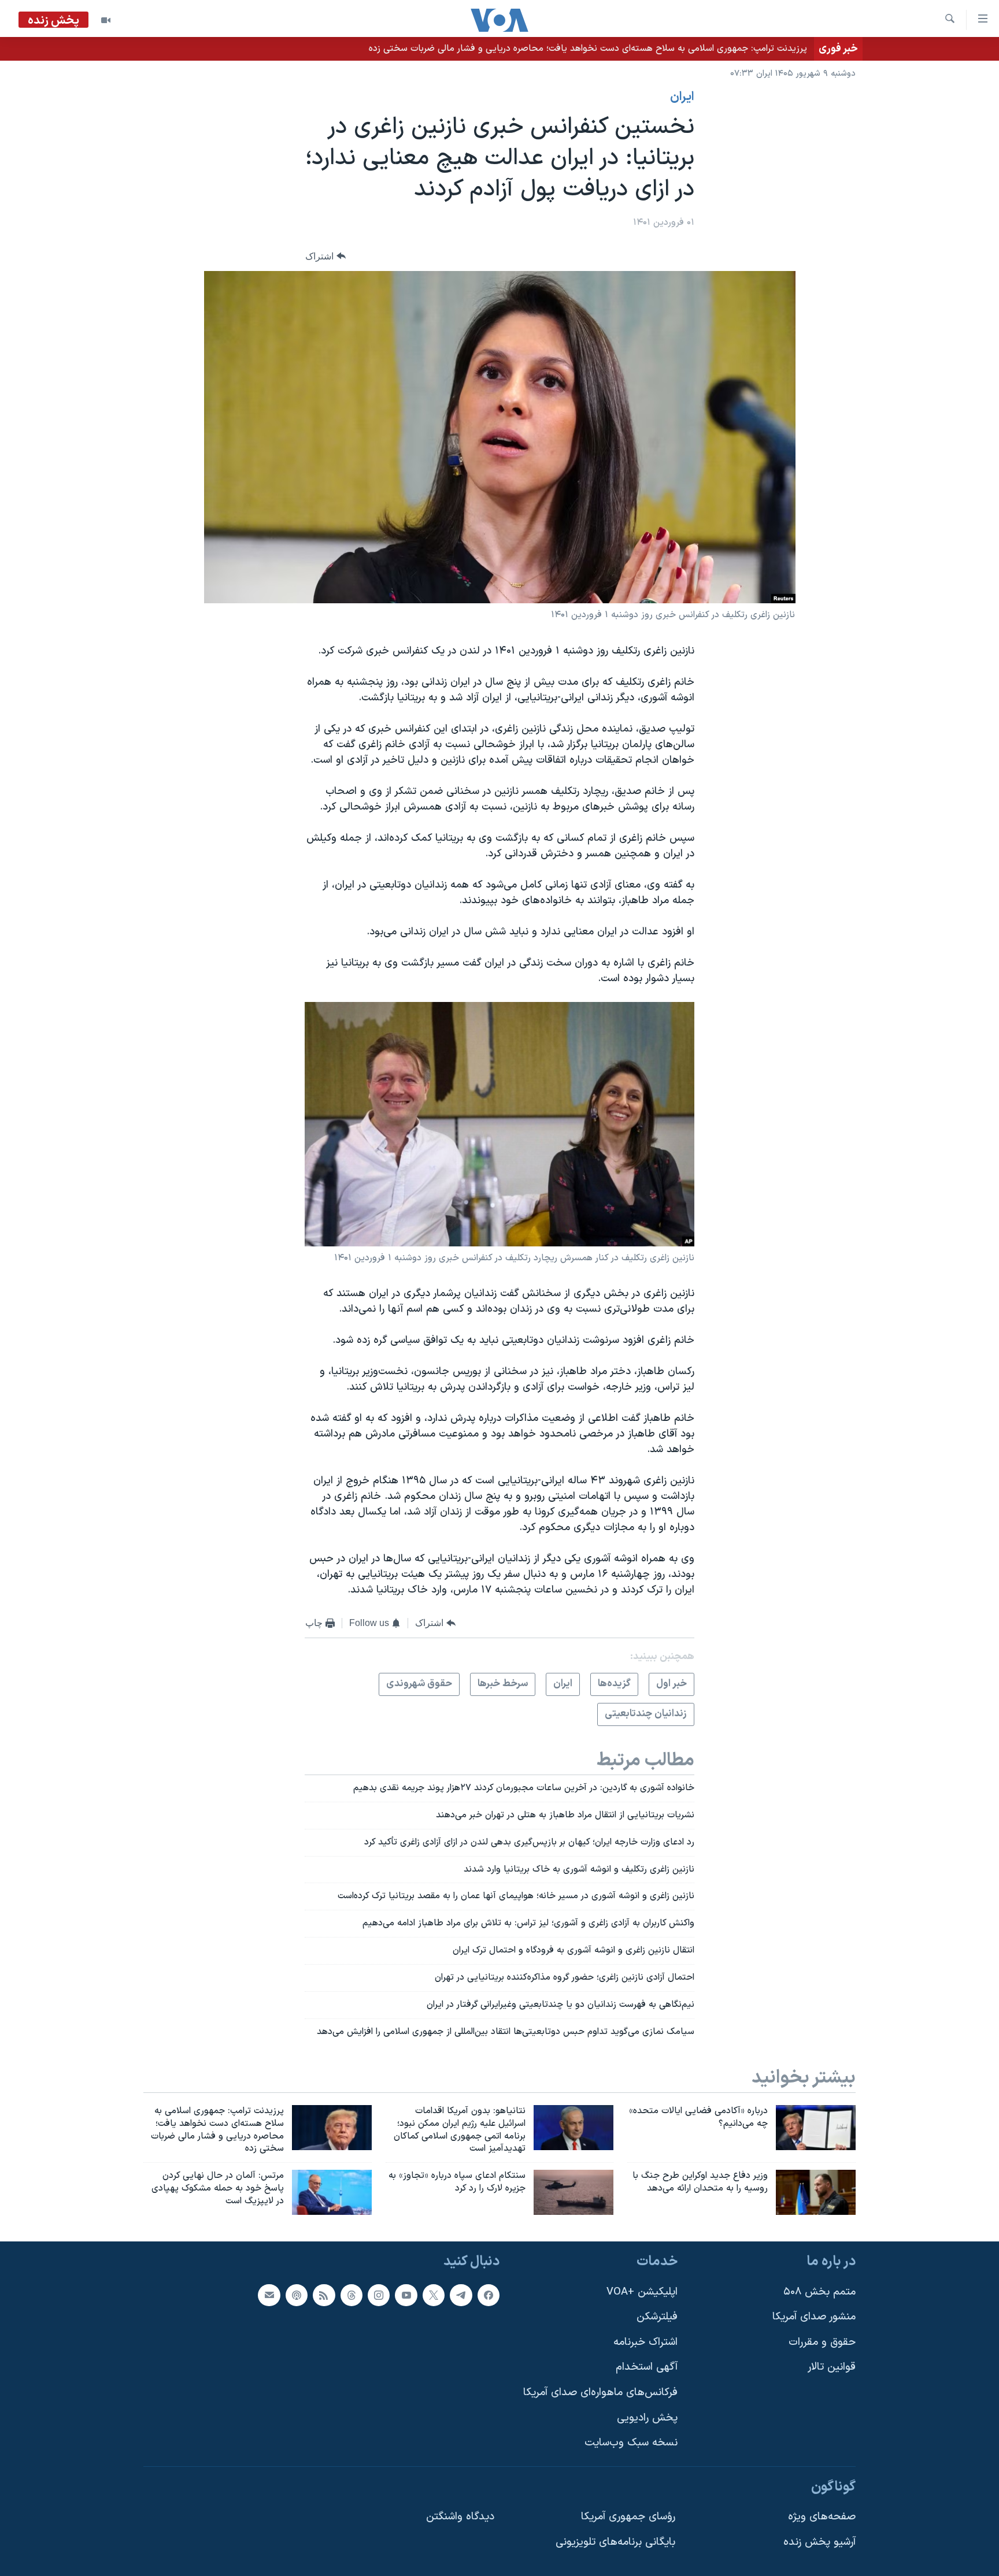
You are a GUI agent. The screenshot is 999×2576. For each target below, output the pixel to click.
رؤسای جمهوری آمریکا (628, 2517)
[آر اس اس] (324, 2295)
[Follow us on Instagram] (379, 2295)
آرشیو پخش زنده (819, 2542)
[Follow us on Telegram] (461, 2295)
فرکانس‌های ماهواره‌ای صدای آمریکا (600, 2393)
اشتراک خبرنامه (645, 2342)
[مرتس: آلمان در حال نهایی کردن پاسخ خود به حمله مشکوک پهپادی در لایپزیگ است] (332, 2192)
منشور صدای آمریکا (814, 2317)
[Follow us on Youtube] (406, 2295)
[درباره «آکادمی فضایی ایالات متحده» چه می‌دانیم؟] (816, 2128)
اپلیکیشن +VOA (642, 2291)
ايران (682, 97)
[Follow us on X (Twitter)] (434, 2295)
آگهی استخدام (647, 2367)
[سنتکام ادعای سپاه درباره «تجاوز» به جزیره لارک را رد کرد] (573, 2192)
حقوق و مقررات (822, 2342)
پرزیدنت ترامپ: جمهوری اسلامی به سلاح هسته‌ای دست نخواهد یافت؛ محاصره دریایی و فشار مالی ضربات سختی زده (588, 49)
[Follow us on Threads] (351, 2295)
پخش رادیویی (647, 2418)
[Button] (325, 256)
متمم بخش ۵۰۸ (819, 2291)
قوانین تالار (832, 2367)
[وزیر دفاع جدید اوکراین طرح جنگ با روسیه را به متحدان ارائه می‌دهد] (816, 2192)
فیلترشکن (657, 2317)
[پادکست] (297, 2295)
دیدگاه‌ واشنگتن (460, 2517)
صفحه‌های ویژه (822, 2517)
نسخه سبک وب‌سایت (631, 2443)
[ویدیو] (106, 20)
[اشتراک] (269, 2295)
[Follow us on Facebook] (489, 2295)
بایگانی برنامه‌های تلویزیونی (615, 2542)
